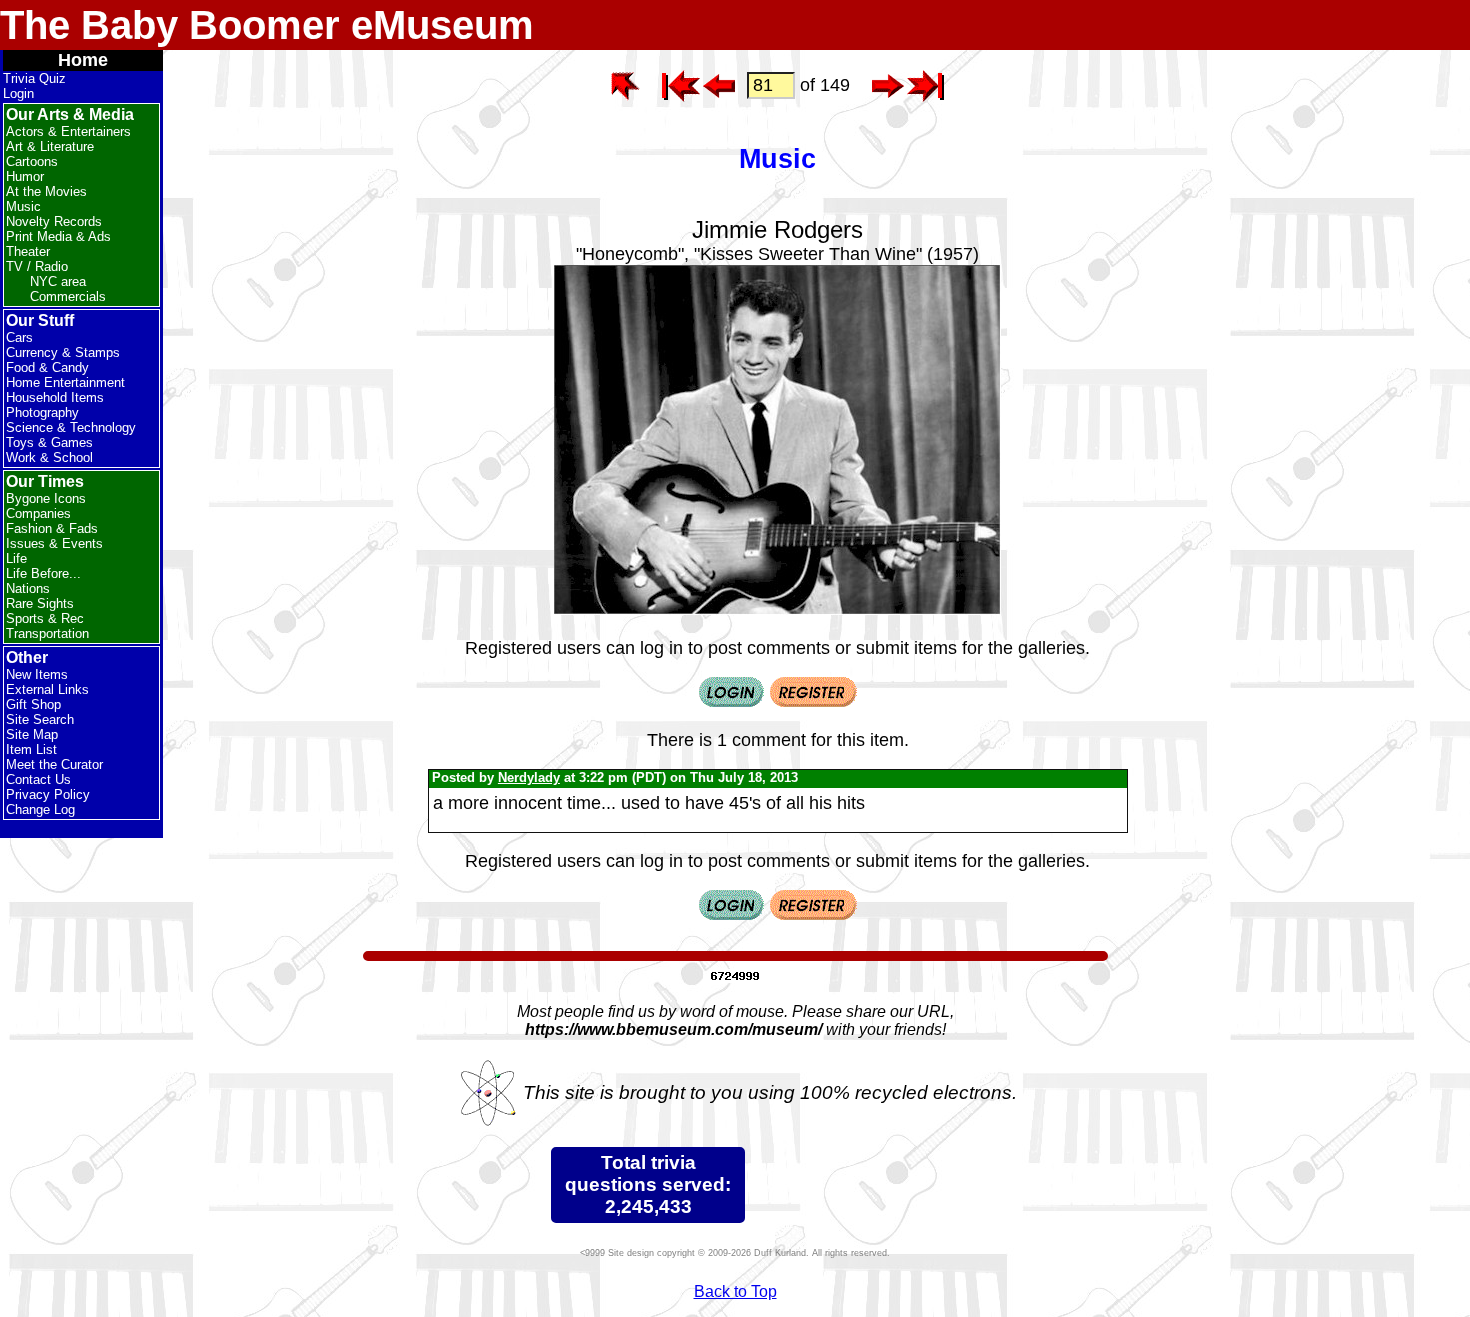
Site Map (32, 734)
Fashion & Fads (52, 528)
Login (18, 93)
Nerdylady (529, 777)
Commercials (68, 296)
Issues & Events (54, 543)
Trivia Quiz (34, 78)
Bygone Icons (46, 498)
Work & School (49, 457)
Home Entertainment (65, 382)
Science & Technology (71, 427)
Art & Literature (50, 146)
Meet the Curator (54, 764)
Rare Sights (40, 603)
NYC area (58, 281)
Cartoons (32, 161)
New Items (37, 674)
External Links (47, 689)
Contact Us (38, 779)
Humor (25, 176)
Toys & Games (49, 442)
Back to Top (735, 1291)
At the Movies (46, 191)
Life (16, 558)
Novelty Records (54, 221)
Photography (42, 412)
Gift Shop (33, 704)
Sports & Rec (45, 618)
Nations (28, 588)
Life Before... (43, 573)
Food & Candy (47, 367)
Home (83, 60)
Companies (38, 513)
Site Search (40, 719)
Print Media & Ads (58, 236)
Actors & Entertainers (68, 131)
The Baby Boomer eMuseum (267, 25)
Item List (31, 749)
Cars (19, 337)
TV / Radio (37, 266)
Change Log (40, 809)
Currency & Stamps (63, 352)
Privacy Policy (48, 794)
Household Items (55, 397)
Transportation (47, 633)
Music (23, 206)
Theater (28, 251)
